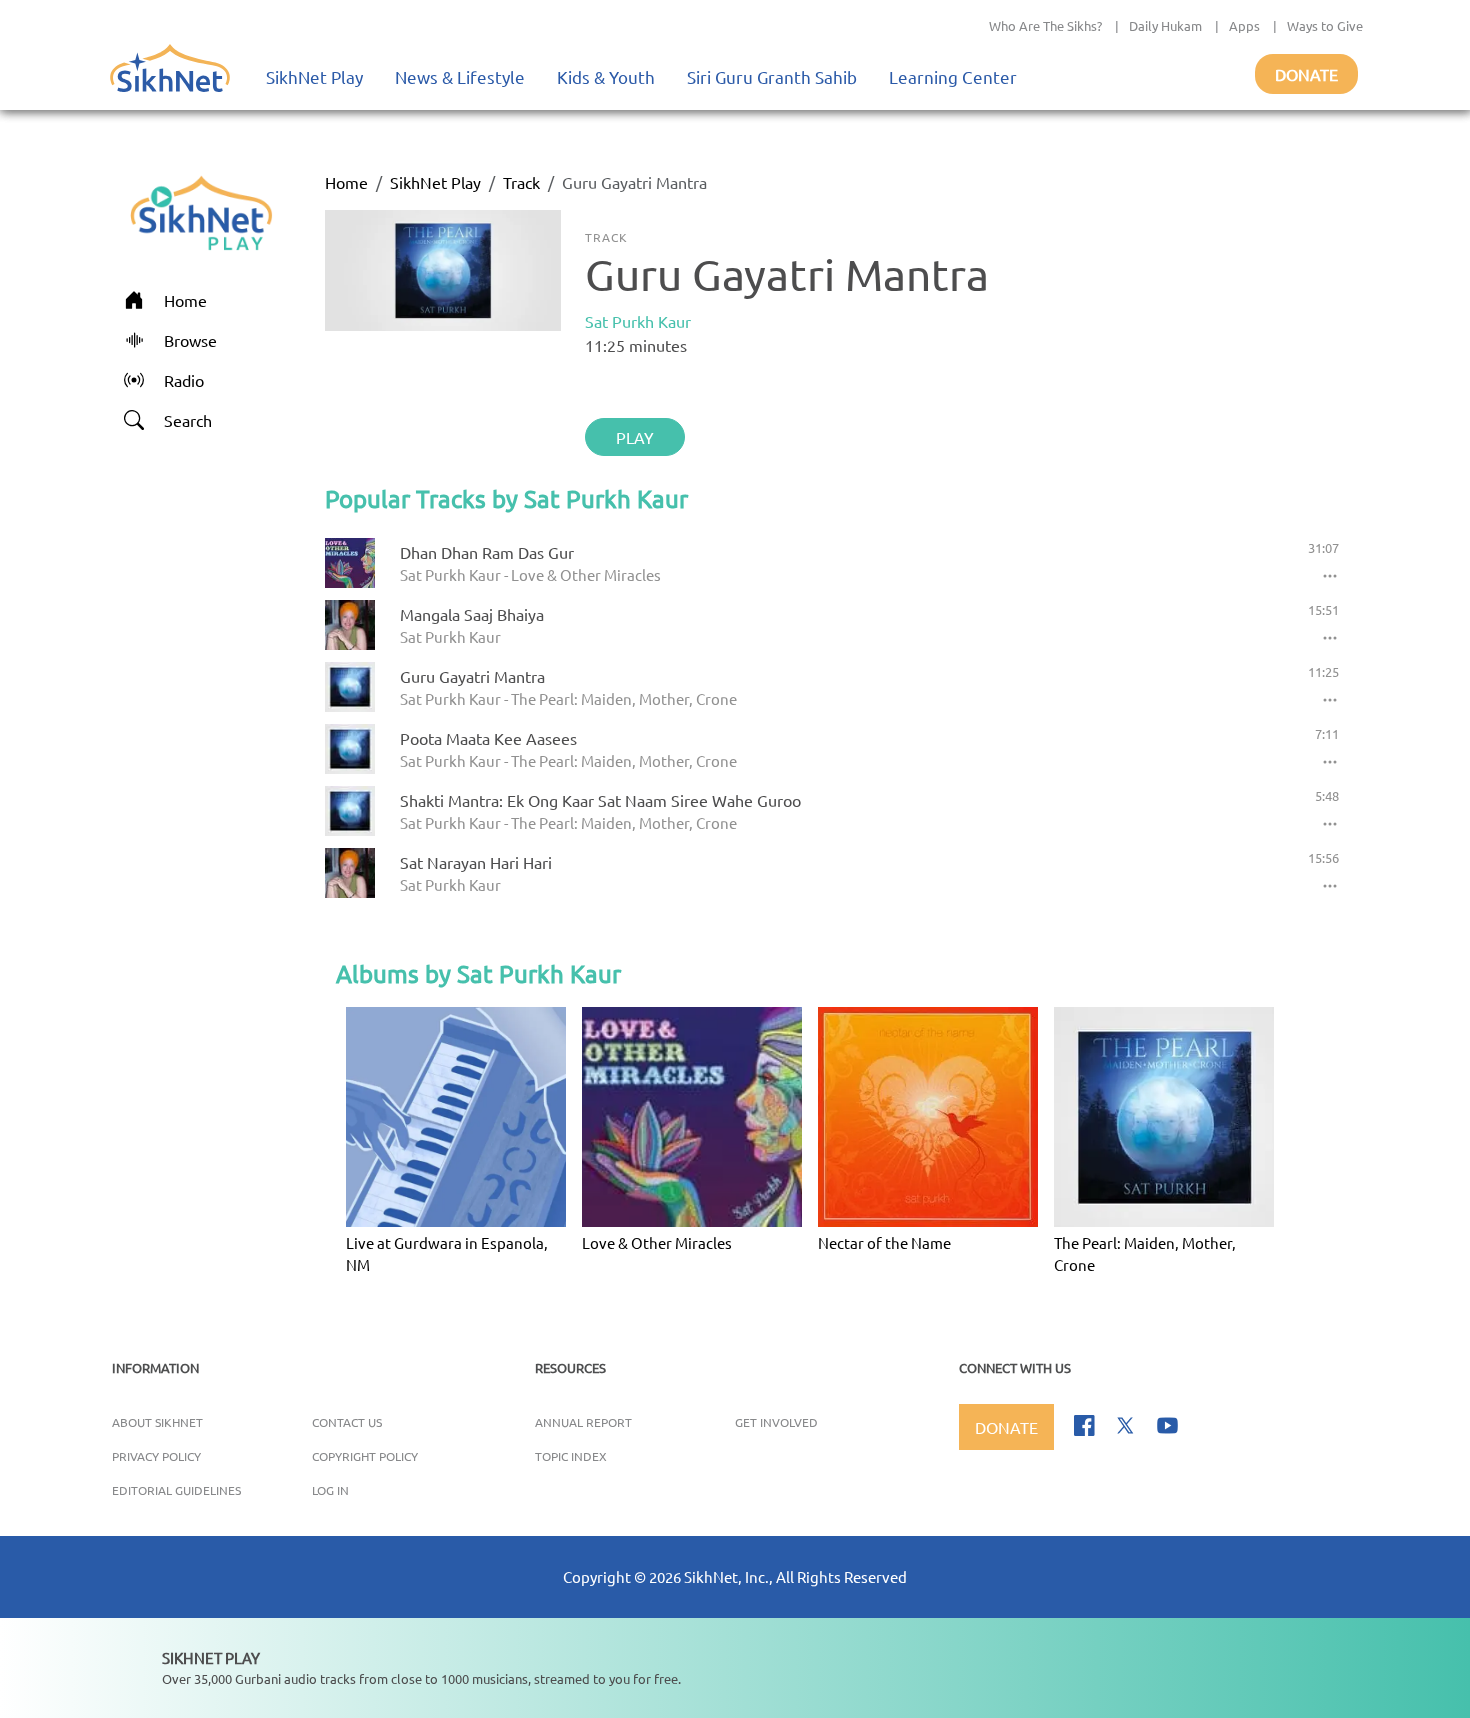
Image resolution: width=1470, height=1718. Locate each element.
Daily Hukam (1165, 25)
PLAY (635, 437)
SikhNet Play (314, 76)
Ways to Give (1325, 25)
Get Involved (776, 1422)
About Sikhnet (157, 1422)
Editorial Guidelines (176, 1490)
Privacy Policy (156, 1456)
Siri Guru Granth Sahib (772, 76)
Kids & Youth (606, 76)
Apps (1244, 25)
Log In (330, 1490)
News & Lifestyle (460, 76)
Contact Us (347, 1422)
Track (521, 182)
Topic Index (571, 1456)
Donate (1306, 74)
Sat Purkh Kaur (638, 321)
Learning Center (953, 76)
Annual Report (583, 1422)
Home (346, 182)
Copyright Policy (365, 1456)
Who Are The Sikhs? (1045, 25)
